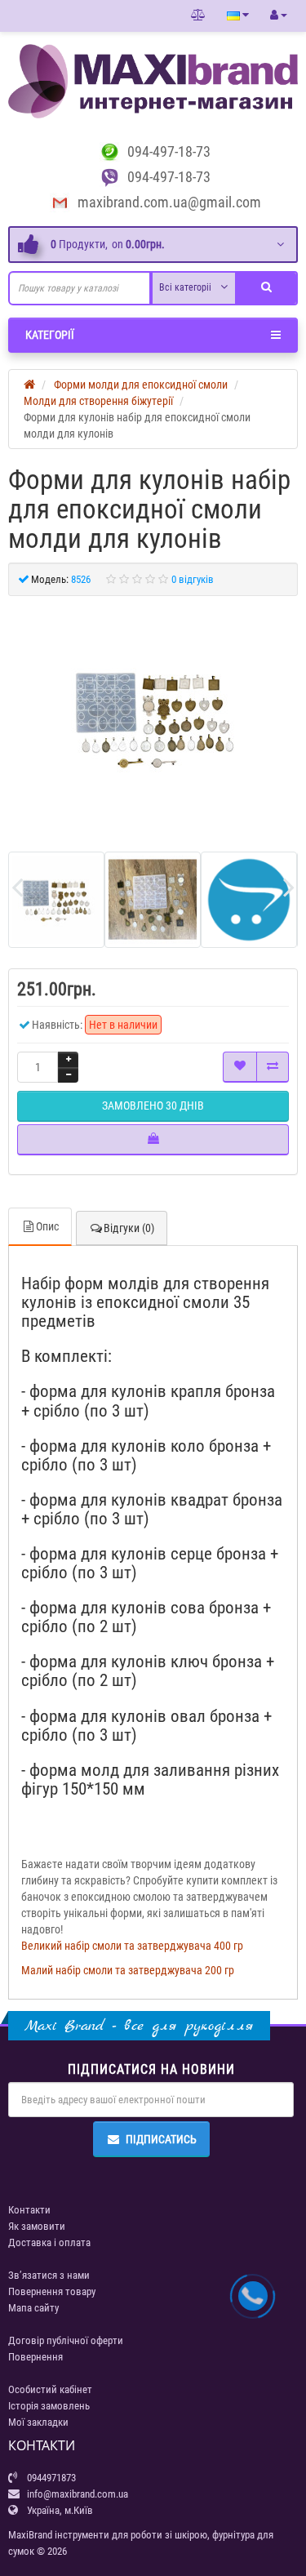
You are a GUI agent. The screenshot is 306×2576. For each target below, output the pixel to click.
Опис (47, 1226)
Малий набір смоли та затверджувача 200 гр (128, 1970)
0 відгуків (193, 579)
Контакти (29, 2210)
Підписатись (161, 2139)
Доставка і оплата (49, 2242)
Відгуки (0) (129, 1228)
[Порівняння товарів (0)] (198, 16)
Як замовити (37, 2226)
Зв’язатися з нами (49, 2275)
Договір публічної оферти (66, 2340)
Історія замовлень (49, 2406)
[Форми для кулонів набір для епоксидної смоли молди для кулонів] (153, 718)
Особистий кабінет (50, 2389)
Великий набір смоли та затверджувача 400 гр (132, 1946)
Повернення (35, 2357)
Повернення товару (52, 2291)
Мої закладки (38, 2422)
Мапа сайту (33, 2308)
